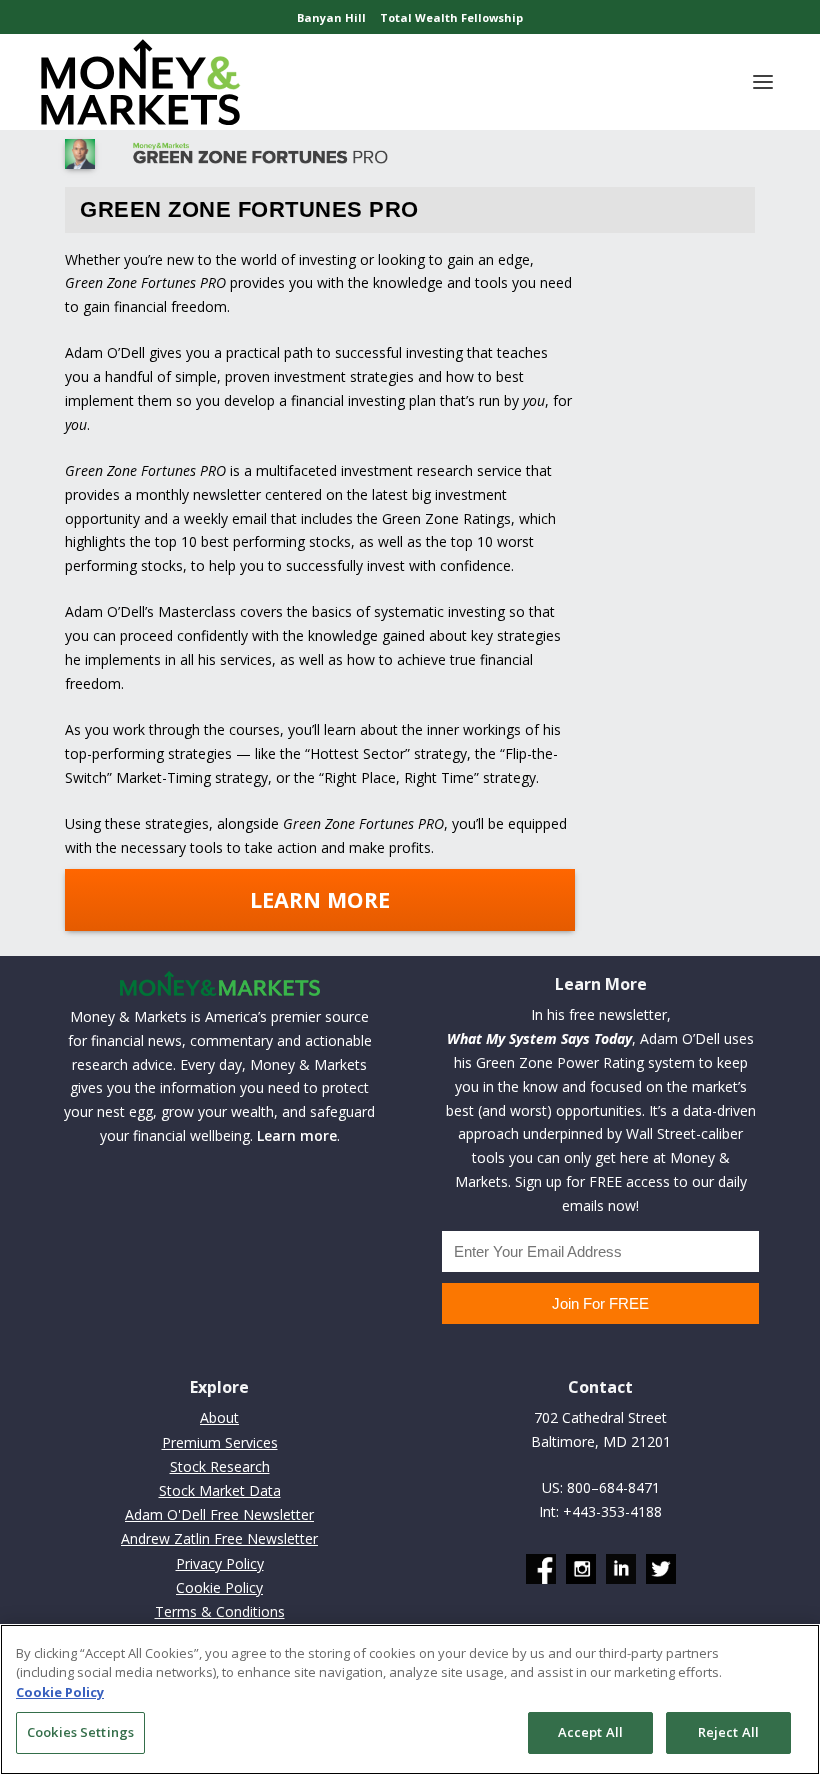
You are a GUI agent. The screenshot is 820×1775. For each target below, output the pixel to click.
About (219, 1417)
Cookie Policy (219, 1587)
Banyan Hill (331, 17)
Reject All (728, 1732)
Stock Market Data (220, 1490)
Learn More (320, 899)
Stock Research (220, 1466)
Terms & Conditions (220, 1611)
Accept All (590, 1732)
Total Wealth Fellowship (451, 17)
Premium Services (220, 1442)
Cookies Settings (80, 1732)
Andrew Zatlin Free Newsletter (219, 1538)
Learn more (297, 1135)
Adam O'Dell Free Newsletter (219, 1514)
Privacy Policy (220, 1563)
